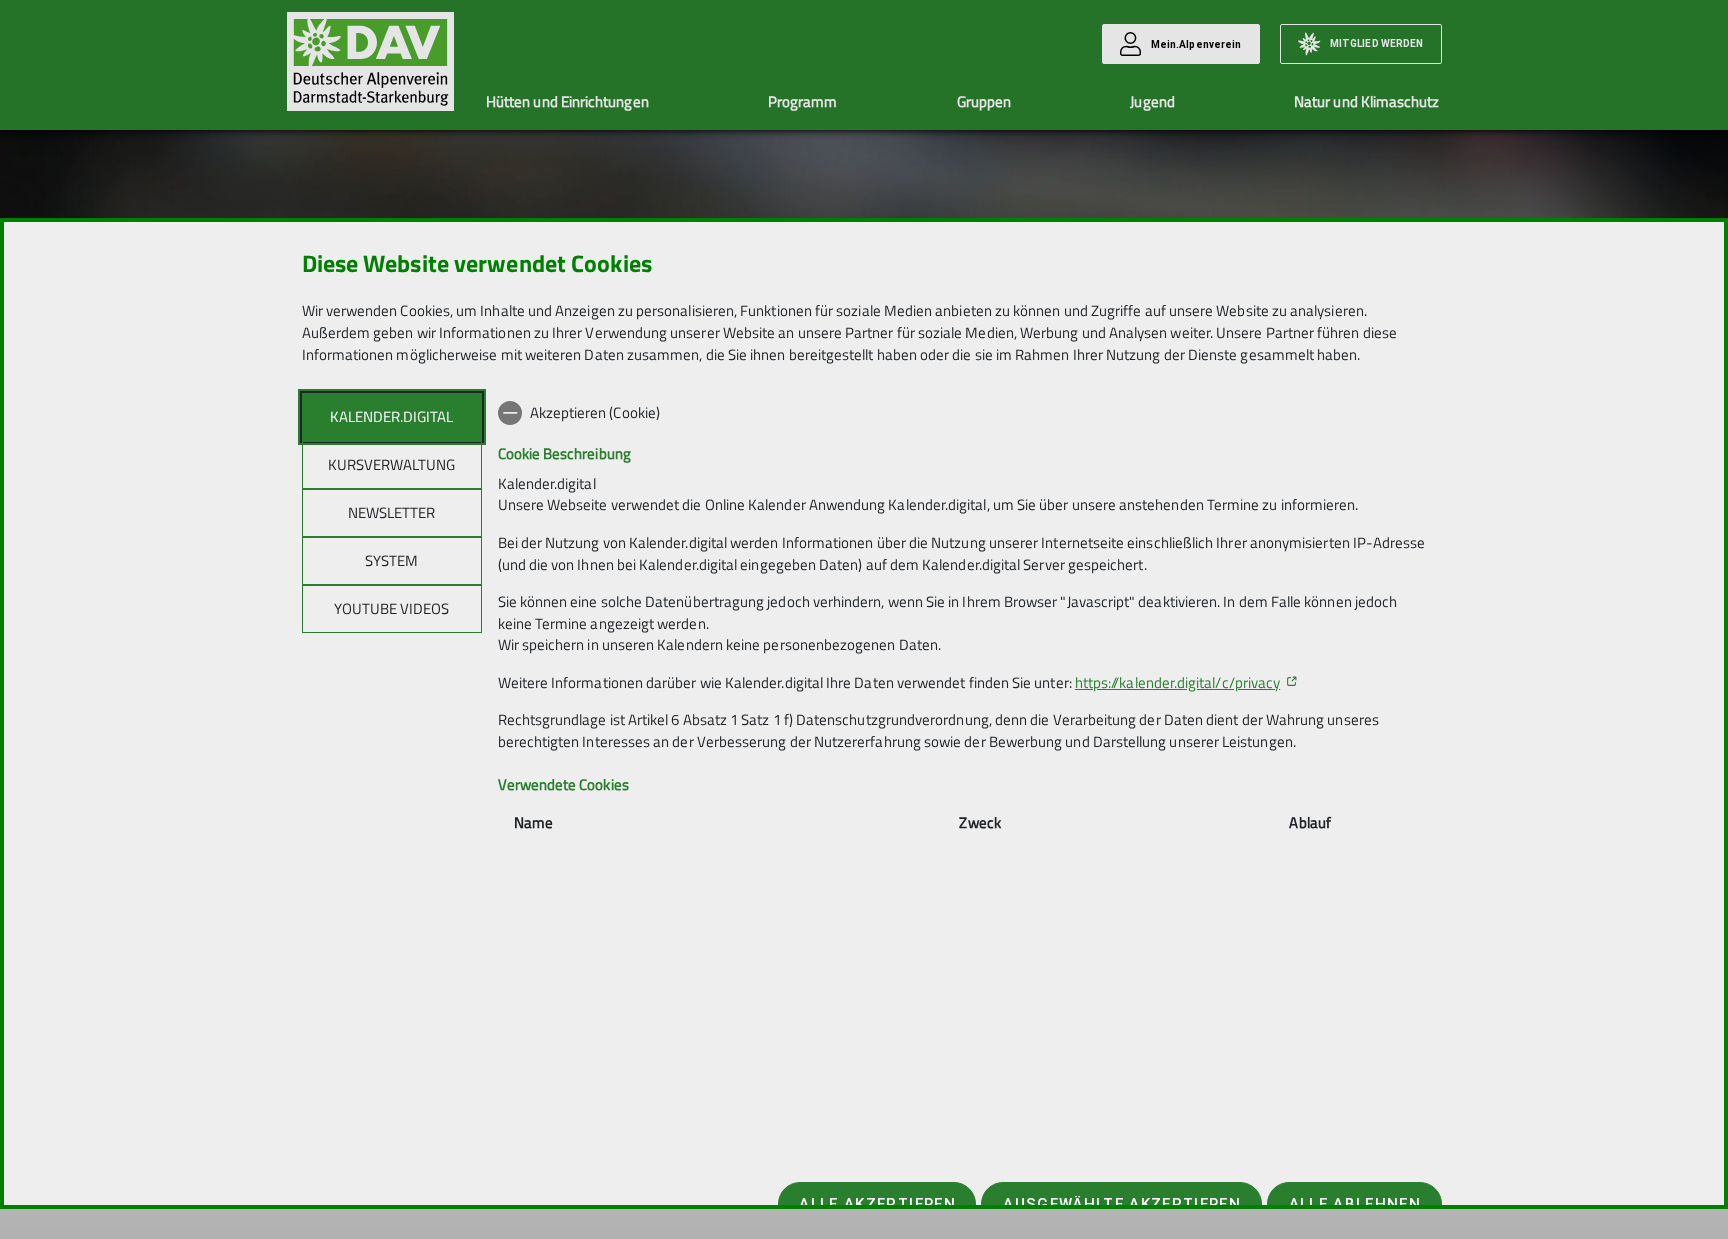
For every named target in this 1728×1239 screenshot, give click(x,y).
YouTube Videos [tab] (391, 608)
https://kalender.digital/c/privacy (1177, 682)
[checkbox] (962, 413)
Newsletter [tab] (391, 512)
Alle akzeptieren (877, 1204)
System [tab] (391, 560)
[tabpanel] (962, 644)
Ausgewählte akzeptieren (1122, 1204)
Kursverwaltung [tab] (391, 464)
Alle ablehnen (1355, 1204)
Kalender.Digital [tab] (391, 416)
